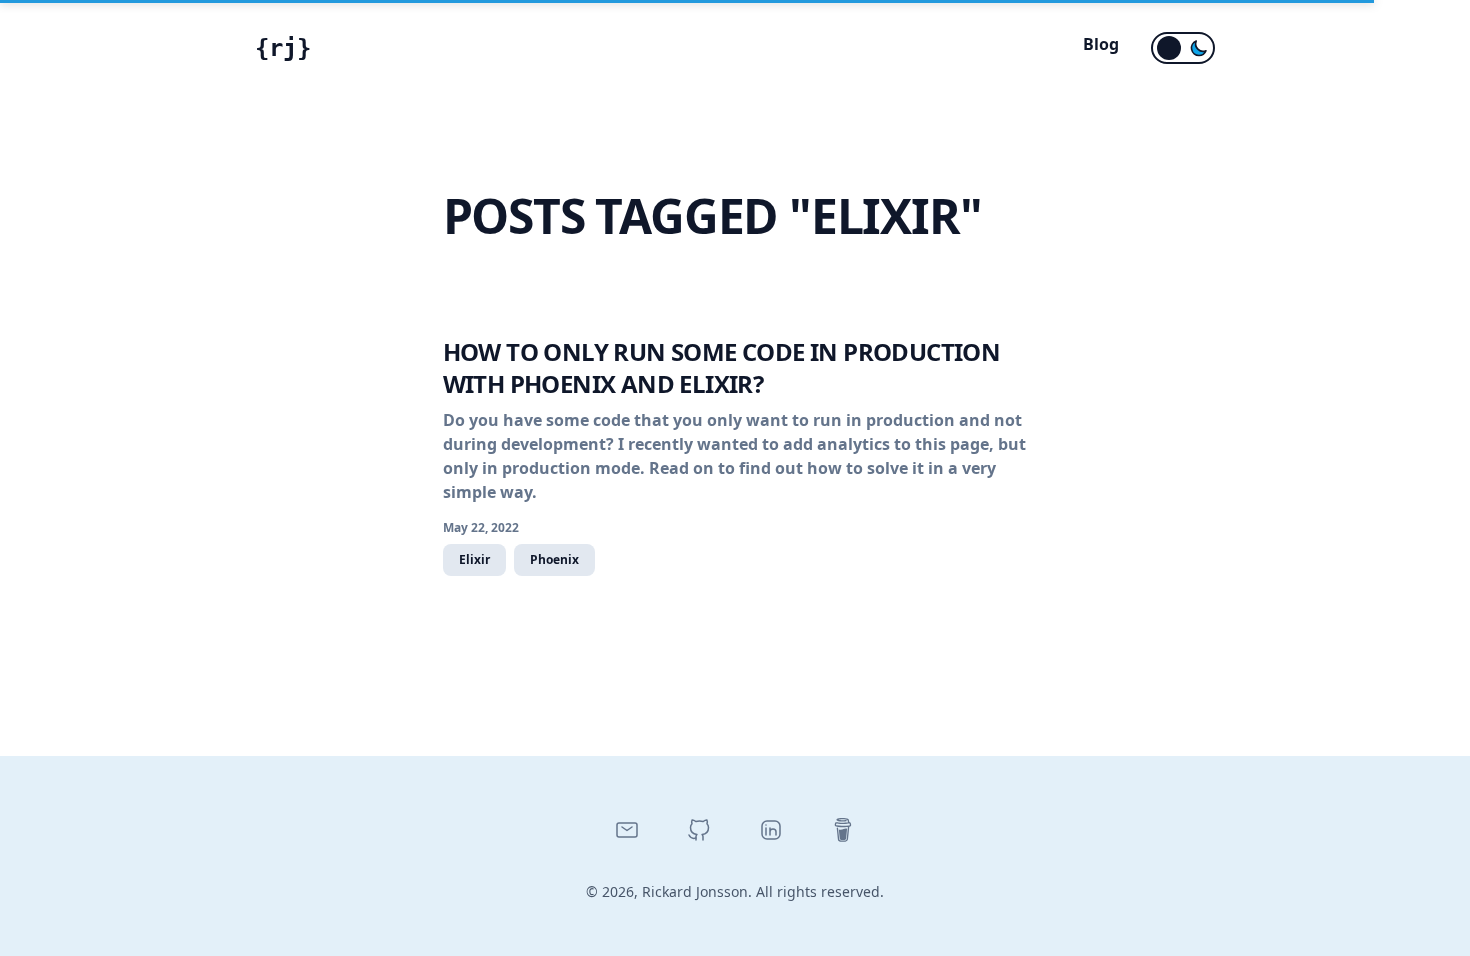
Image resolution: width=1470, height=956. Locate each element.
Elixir (474, 559)
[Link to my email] (627, 830)
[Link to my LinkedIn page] (771, 830)
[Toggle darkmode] (1183, 48)
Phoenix (554, 559)
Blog (1101, 44)
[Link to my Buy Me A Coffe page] (843, 830)
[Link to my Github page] (699, 830)
